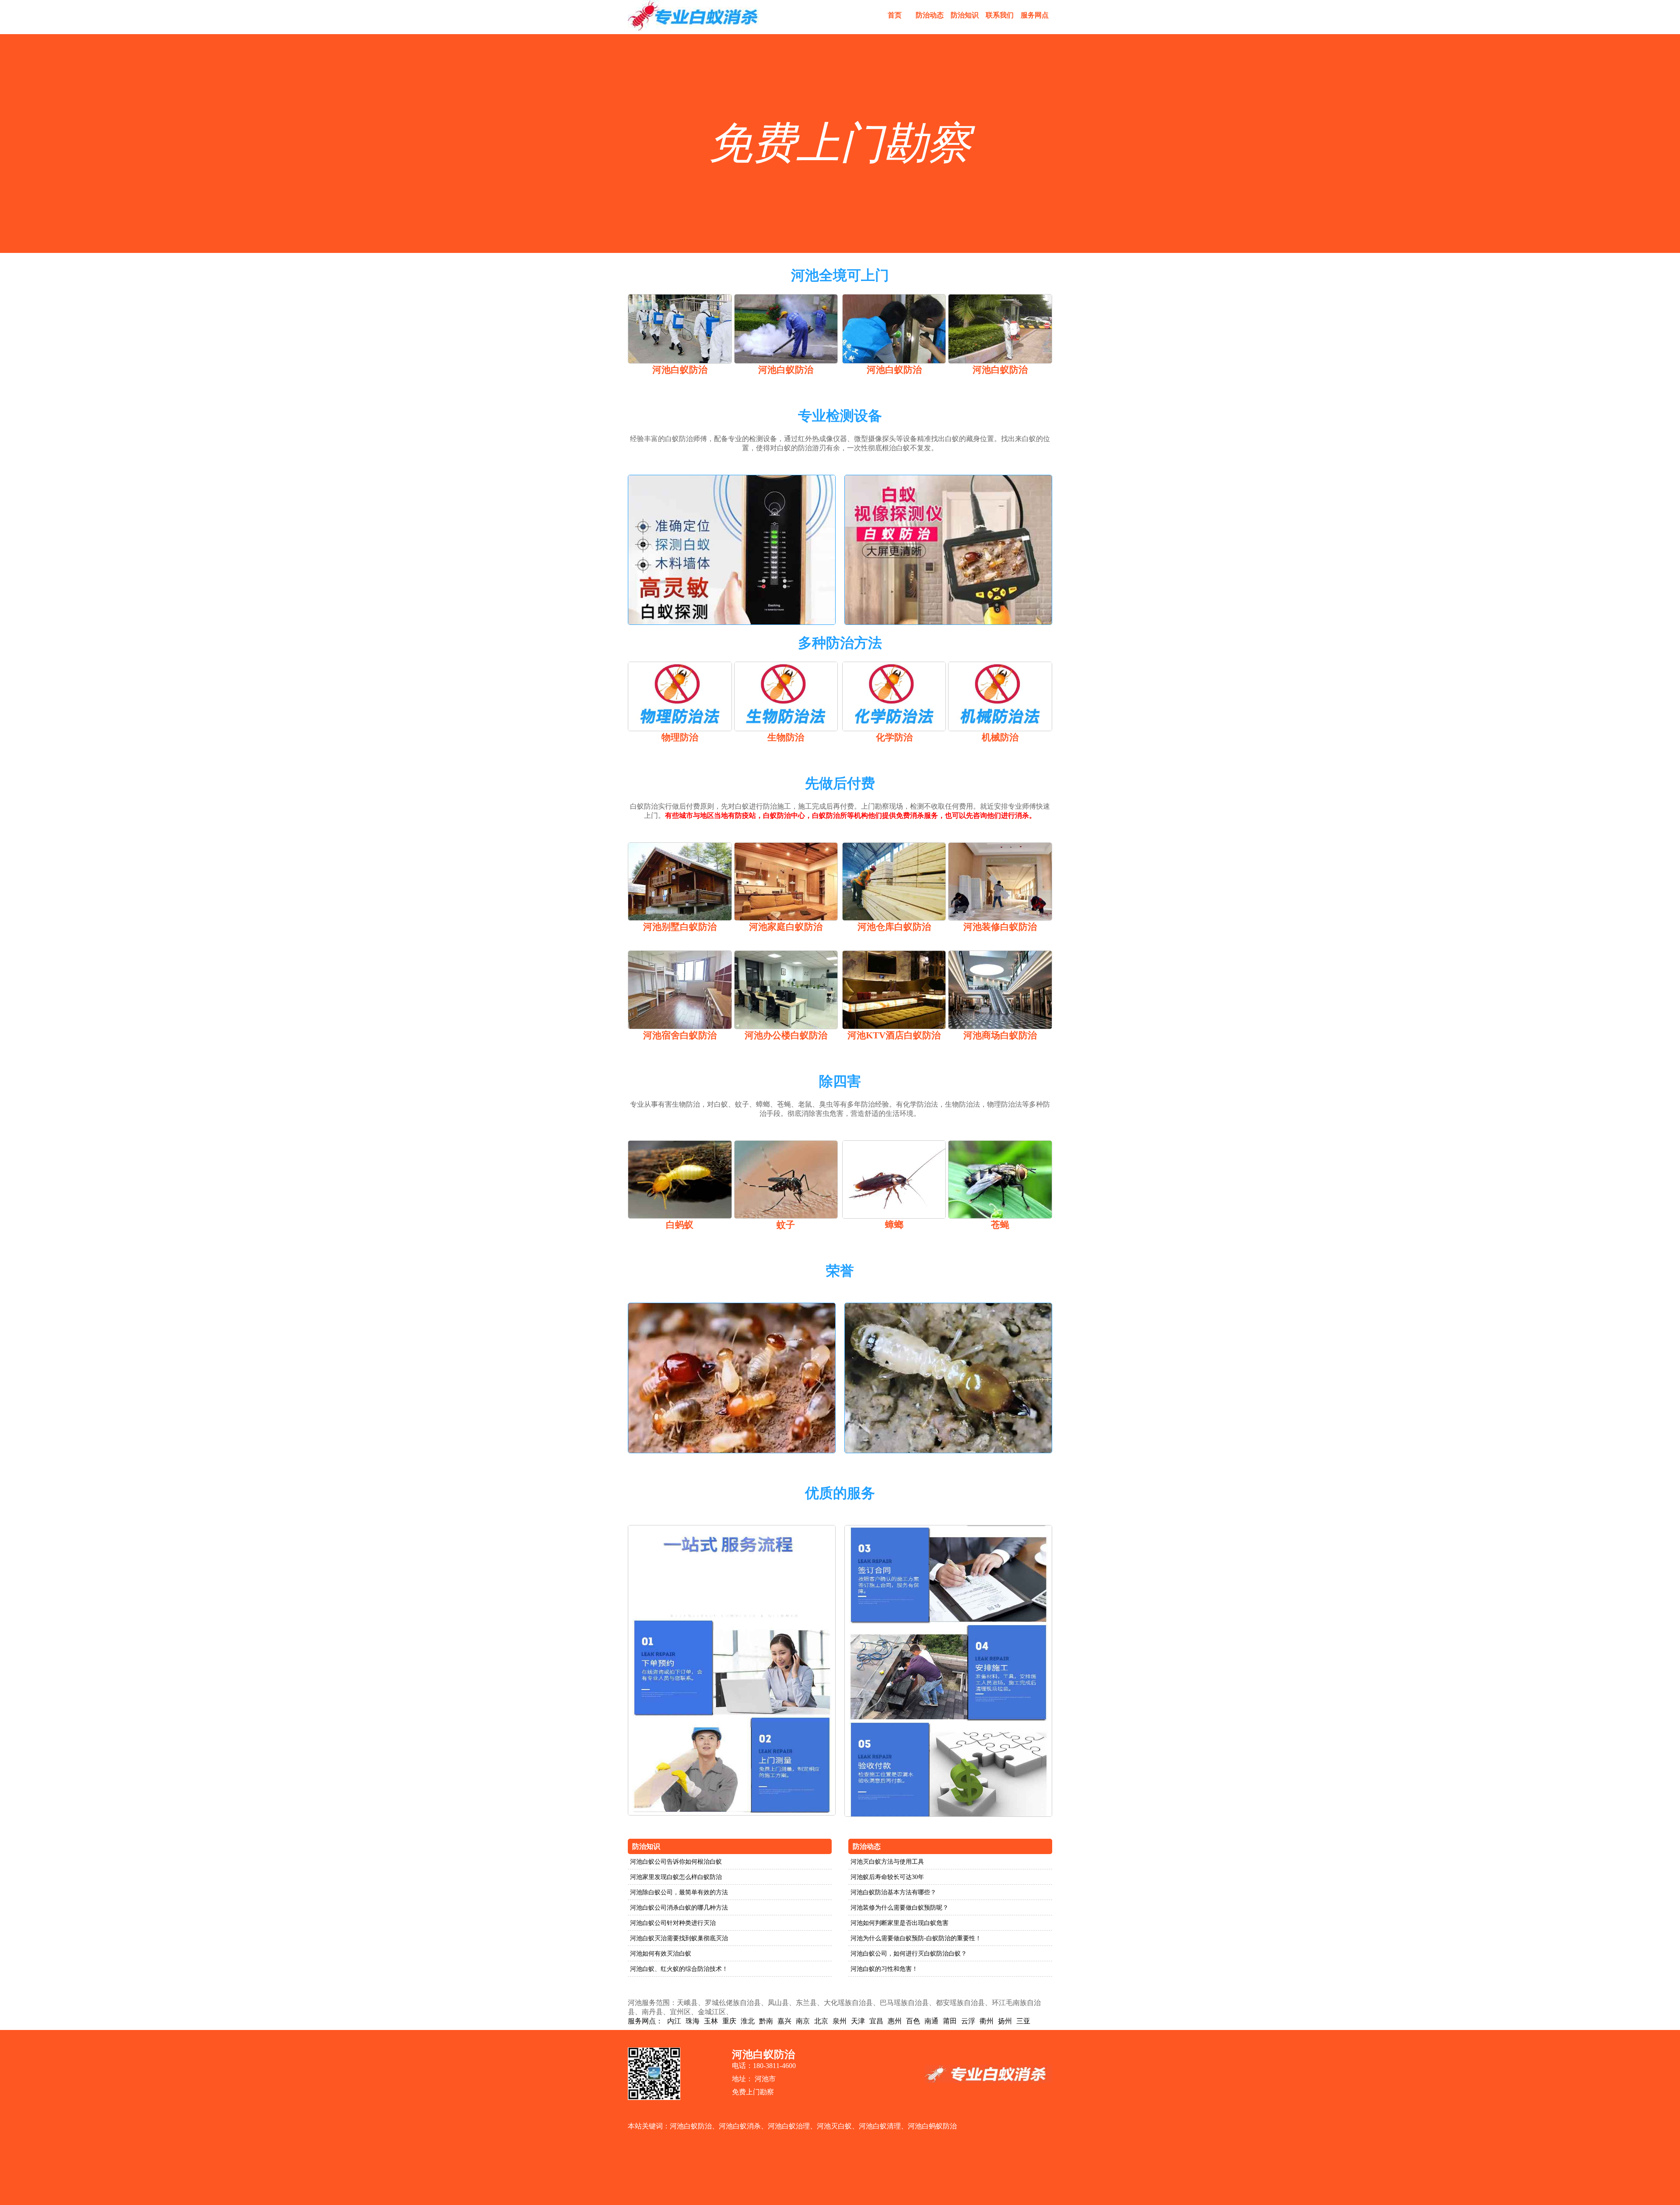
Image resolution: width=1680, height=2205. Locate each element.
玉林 (711, 2021)
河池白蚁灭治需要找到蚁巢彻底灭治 (679, 1938)
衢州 (987, 2021)
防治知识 (965, 15)
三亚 (1023, 2021)
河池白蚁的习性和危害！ (884, 1969)
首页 (895, 15)
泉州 (840, 2021)
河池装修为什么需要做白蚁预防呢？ (899, 1908)
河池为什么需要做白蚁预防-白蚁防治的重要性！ (916, 1938)
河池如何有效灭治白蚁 (661, 1954)
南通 (931, 2021)
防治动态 (930, 15)
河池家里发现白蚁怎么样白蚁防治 (676, 1877)
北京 (821, 2021)
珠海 (693, 2021)
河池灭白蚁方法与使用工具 (887, 1862)
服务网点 (1035, 15)
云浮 (968, 2021)
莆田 (950, 2021)
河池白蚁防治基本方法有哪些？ (893, 1892)
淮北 (748, 2021)
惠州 (895, 2021)
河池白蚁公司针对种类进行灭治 (673, 1923)
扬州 (1005, 2021)
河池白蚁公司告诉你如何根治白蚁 (676, 1862)
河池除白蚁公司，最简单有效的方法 (679, 1892)
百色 (913, 2021)
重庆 (729, 2021)
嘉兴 (784, 2021)
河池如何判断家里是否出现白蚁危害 (899, 1923)
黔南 (766, 2021)
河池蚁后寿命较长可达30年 (887, 1877)
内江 (674, 2021)
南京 (803, 2021)
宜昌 (876, 2021)
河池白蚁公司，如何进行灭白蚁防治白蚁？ (909, 1954)
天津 (858, 2021)
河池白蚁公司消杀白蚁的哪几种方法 (679, 1908)
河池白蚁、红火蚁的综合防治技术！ (679, 1969)
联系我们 (1000, 15)
